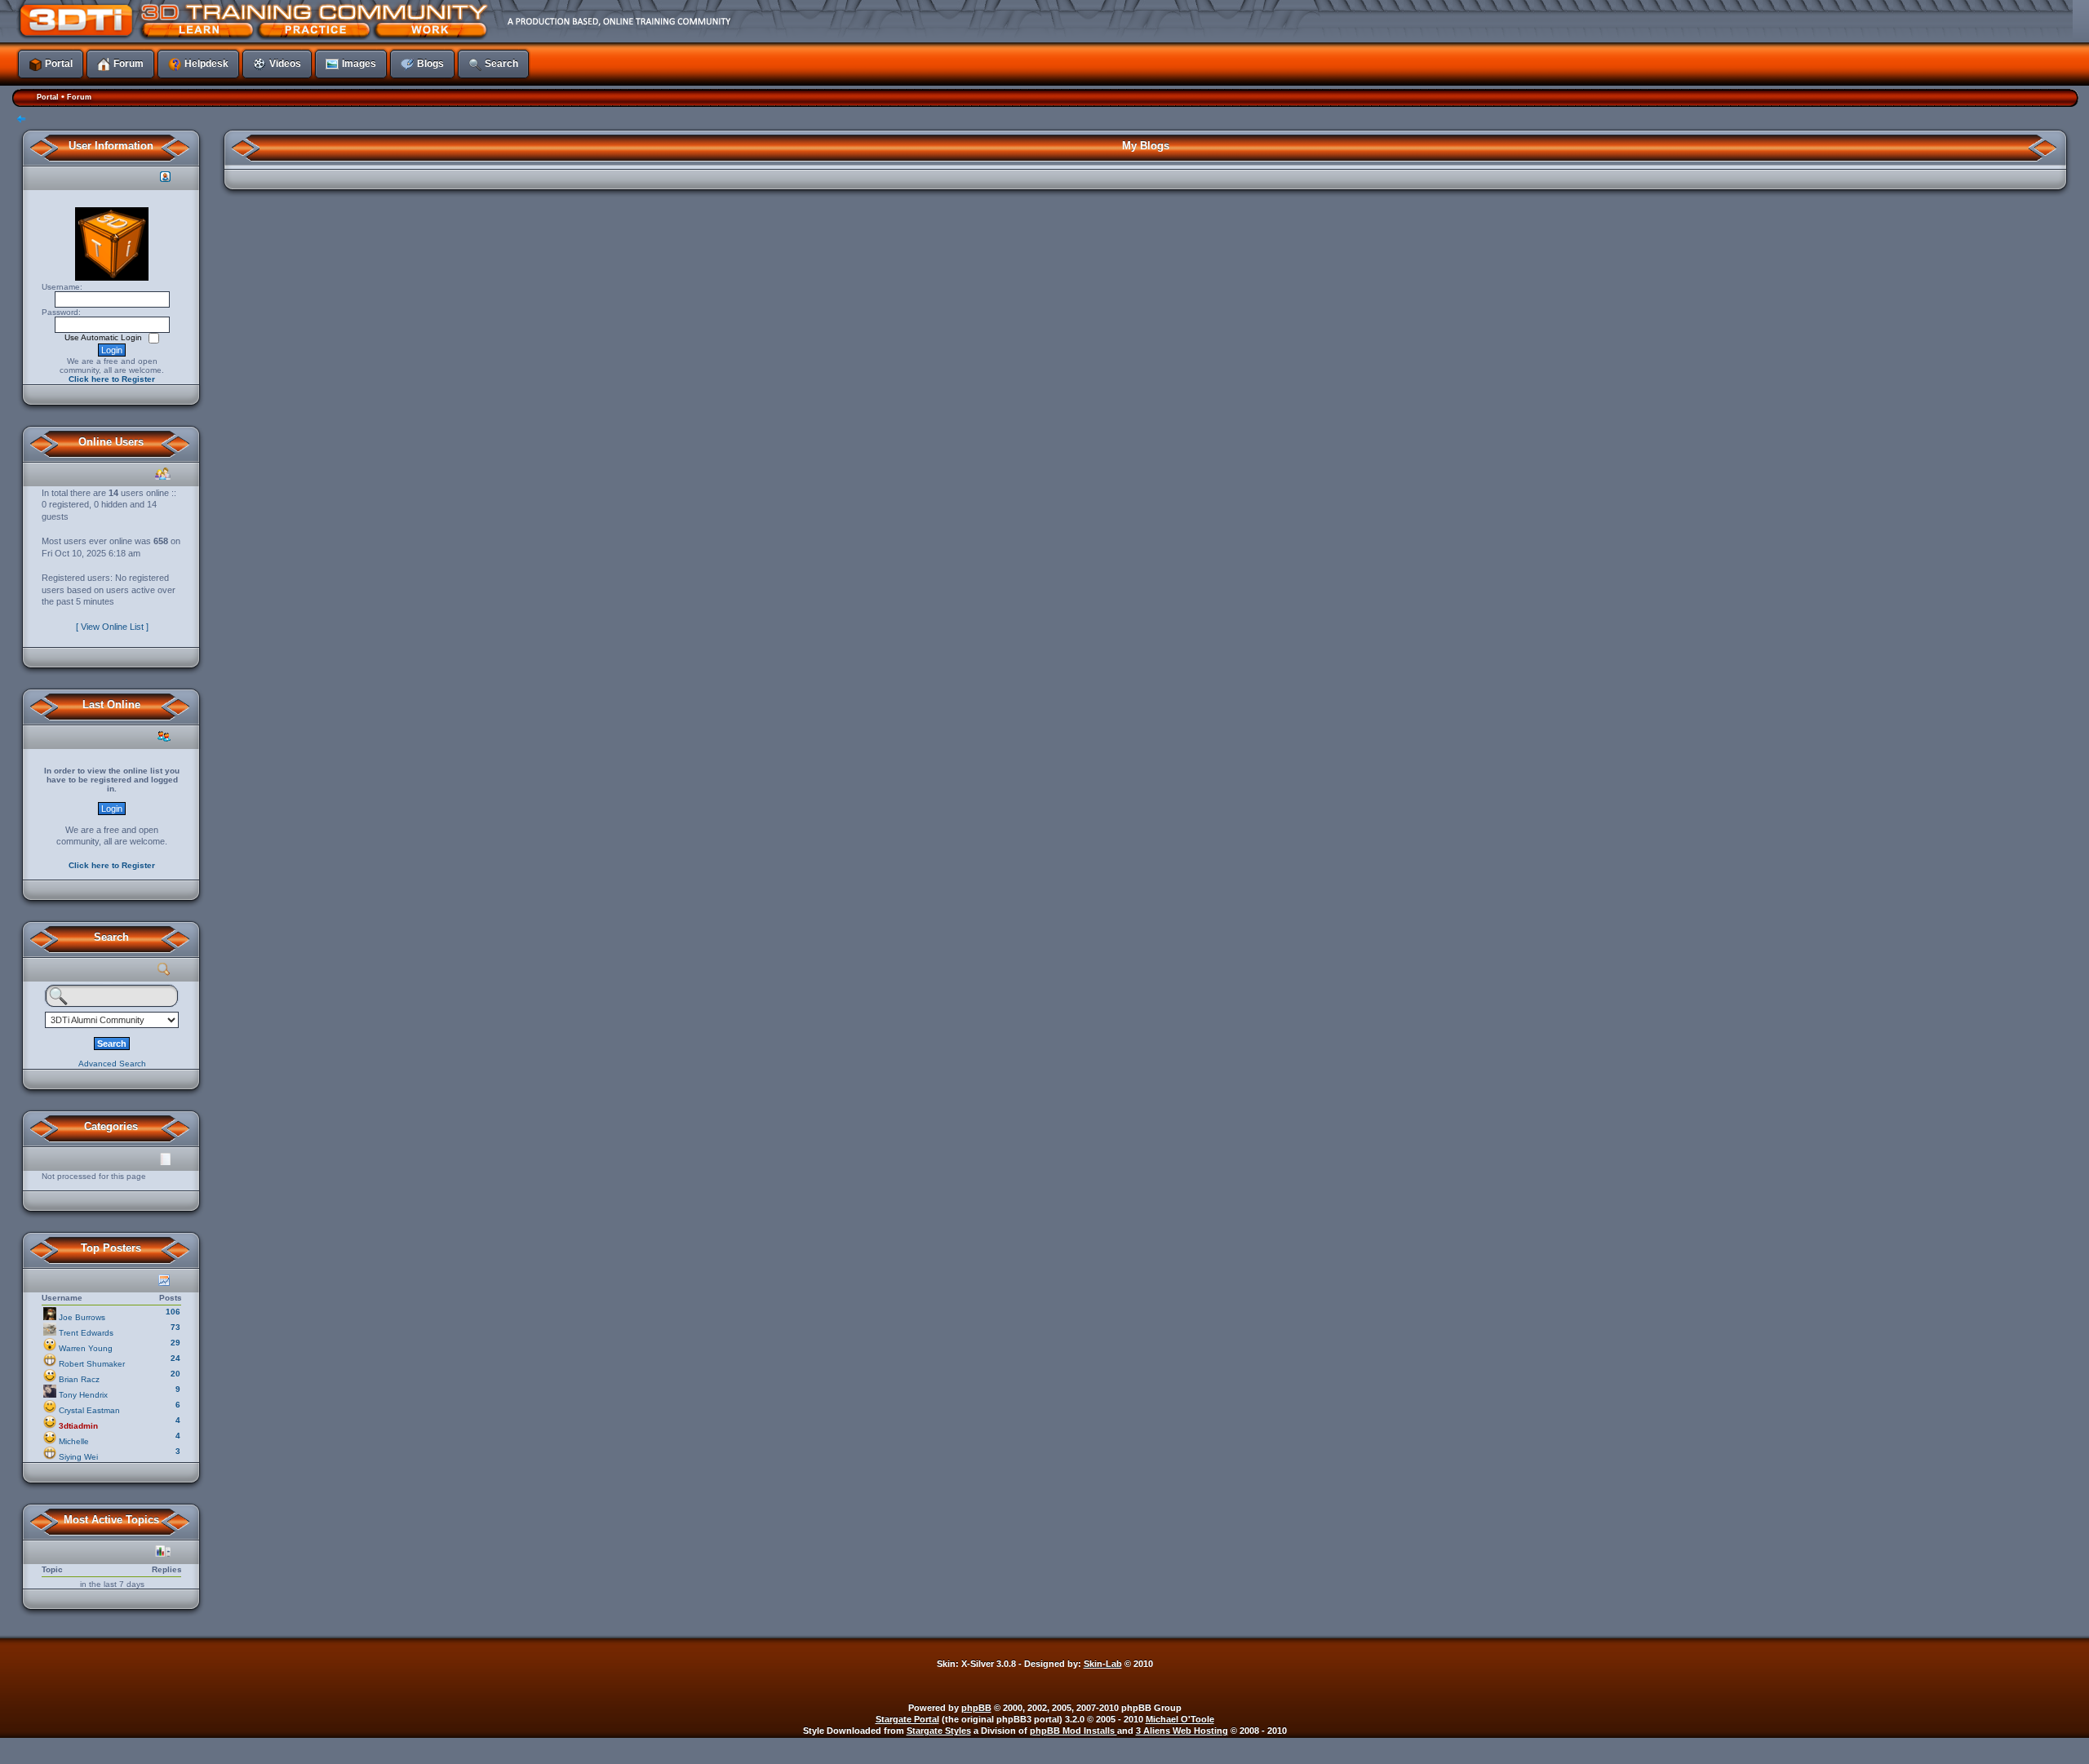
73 (175, 1327)
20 (175, 1374)
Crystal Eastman (89, 1410)
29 (175, 1343)
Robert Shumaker (92, 1364)
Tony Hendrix (83, 1395)
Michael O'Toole (1180, 1719)
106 (173, 1312)
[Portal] (673, 21)
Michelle (74, 1441)
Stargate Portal (907, 1719)
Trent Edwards (86, 1333)
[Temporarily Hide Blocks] (21, 120)
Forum (79, 97)
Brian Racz (79, 1379)
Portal (48, 97)
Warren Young (86, 1348)
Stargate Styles (939, 1731)
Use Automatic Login (104, 337)
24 (175, 1358)
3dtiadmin (78, 1426)
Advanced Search (112, 1064)
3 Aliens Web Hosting (1182, 1731)
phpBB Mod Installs (1073, 1731)
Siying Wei (78, 1457)
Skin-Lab (1103, 1664)
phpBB (976, 1708)
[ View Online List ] (112, 627)
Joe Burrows (82, 1317)
